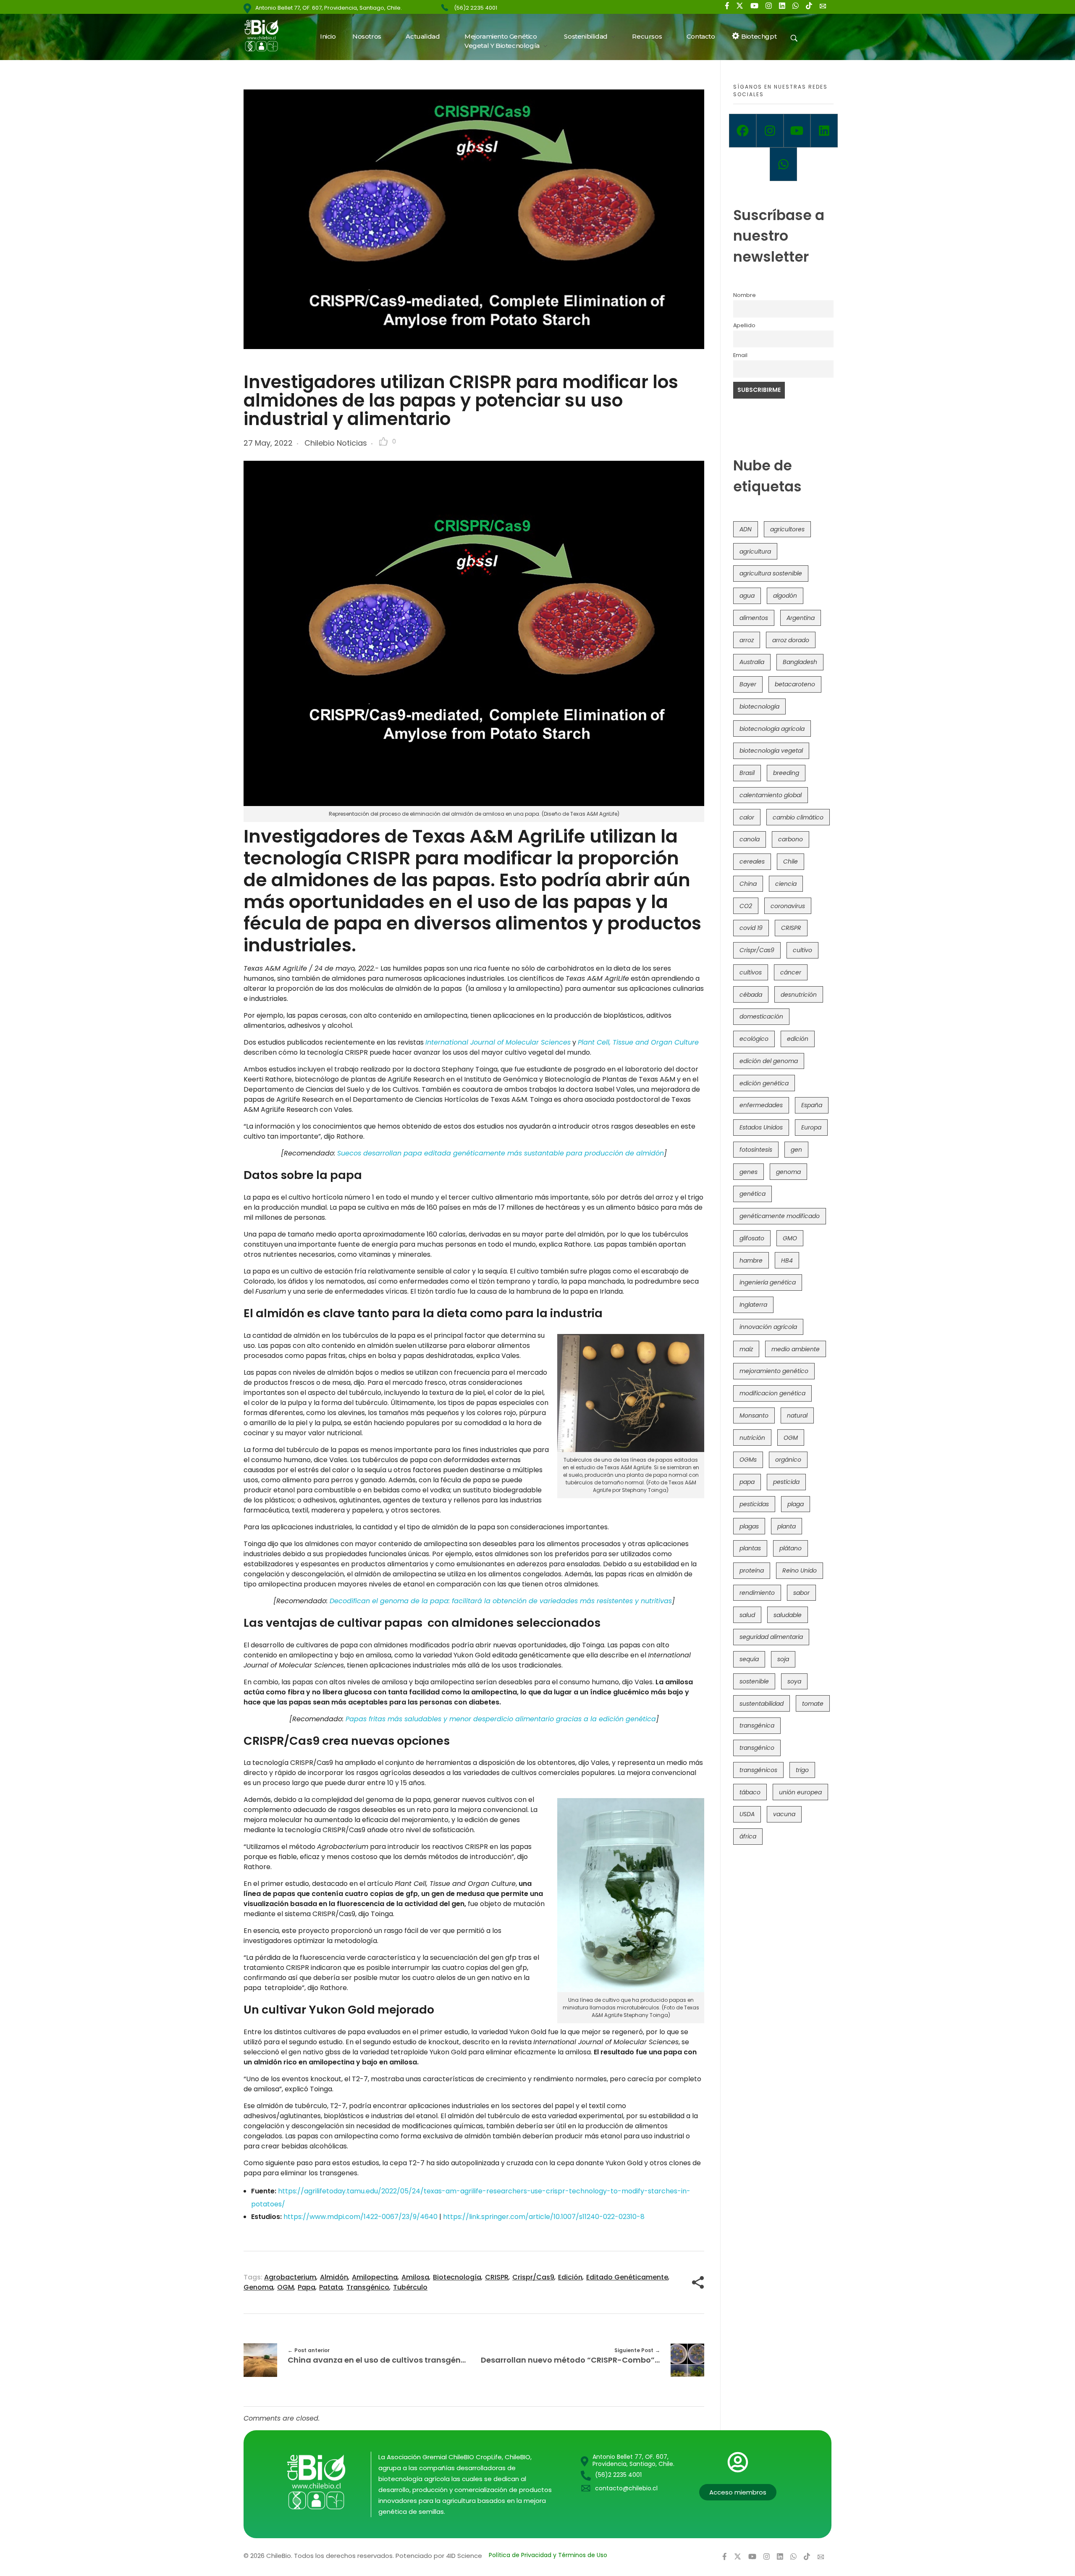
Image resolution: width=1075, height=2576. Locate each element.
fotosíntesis (756, 1150)
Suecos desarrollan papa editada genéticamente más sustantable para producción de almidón (501, 1153)
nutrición (752, 1438)
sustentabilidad (762, 1704)
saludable (788, 1615)
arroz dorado (791, 640)
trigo (802, 1770)
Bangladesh (800, 662)
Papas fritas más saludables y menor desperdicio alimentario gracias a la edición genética (501, 1719)
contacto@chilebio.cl (626, 2488)
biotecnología (457, 2277)
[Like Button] (383, 441)
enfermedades (761, 1105)
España (812, 1105)
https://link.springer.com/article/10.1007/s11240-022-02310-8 (544, 2217)
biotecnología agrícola (772, 729)
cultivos (751, 972)
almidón (334, 2277)
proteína (752, 1570)
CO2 (746, 906)
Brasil (747, 773)
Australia (752, 662)
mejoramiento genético (774, 1371)
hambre (751, 1260)
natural (797, 1415)
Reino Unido (800, 1570)
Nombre (745, 295)
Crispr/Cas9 (533, 2277)
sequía (749, 1659)
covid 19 (751, 928)
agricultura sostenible (771, 573)
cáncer (791, 972)
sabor (801, 1593)
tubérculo (410, 2287)
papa (307, 2287)
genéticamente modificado (780, 1216)
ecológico (754, 1039)
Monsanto (754, 1415)
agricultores (787, 529)
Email (740, 355)
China (748, 884)
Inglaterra (753, 1305)
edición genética (764, 1083)
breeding (786, 773)
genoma (258, 2287)
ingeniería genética (768, 1282)
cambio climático (798, 817)
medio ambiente (796, 1349)
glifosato (752, 1238)
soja (783, 1659)
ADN (746, 529)
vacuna (784, 1814)
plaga (796, 1504)
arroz (747, 640)
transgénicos (758, 1770)
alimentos (754, 618)
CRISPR (497, 2277)
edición (570, 2277)
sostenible (754, 1681)
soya (794, 1681)
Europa (811, 1127)
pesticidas (754, 1504)
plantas (750, 1548)
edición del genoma (769, 1061)
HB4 (787, 1260)
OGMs (748, 1460)
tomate (813, 1704)
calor (747, 817)
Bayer (748, 684)
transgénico (368, 2287)
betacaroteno (795, 684)
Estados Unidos (761, 1127)
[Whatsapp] (783, 164)
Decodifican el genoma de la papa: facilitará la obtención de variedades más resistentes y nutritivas (501, 1601)
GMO (790, 1238)
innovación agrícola (768, 1327)
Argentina (801, 618)
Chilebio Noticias (336, 443)
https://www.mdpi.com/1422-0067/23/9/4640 (361, 2217)
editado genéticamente (627, 2277)
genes (749, 1172)
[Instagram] (770, 131)
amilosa (415, 2277)
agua (747, 596)
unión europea (800, 1792)
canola (750, 839)
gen (796, 1150)
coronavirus (788, 906)
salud (747, 1615)
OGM (286, 2287)
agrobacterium (290, 2277)
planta (787, 1526)
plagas (749, 1526)
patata (331, 2287)
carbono (791, 839)
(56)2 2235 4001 (476, 8)
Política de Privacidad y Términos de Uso (548, 2555)
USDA (747, 1814)
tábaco (750, 1792)
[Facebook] (743, 131)
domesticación (761, 1016)
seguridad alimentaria (771, 1637)
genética (752, 1194)
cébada (751, 995)
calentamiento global (771, 795)
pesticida (786, 1482)
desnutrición (799, 995)
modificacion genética (772, 1393)
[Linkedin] (824, 131)
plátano (791, 1548)
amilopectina (375, 2277)
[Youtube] (797, 131)
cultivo (802, 950)
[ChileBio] (267, 35)
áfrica (748, 1836)
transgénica (757, 1725)
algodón (785, 596)
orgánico (788, 1460)
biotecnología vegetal (771, 751)
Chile (791, 861)
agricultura (755, 551)
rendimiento (757, 1593)
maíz (746, 1349)
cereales (752, 861)
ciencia (786, 884)
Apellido (744, 325)
